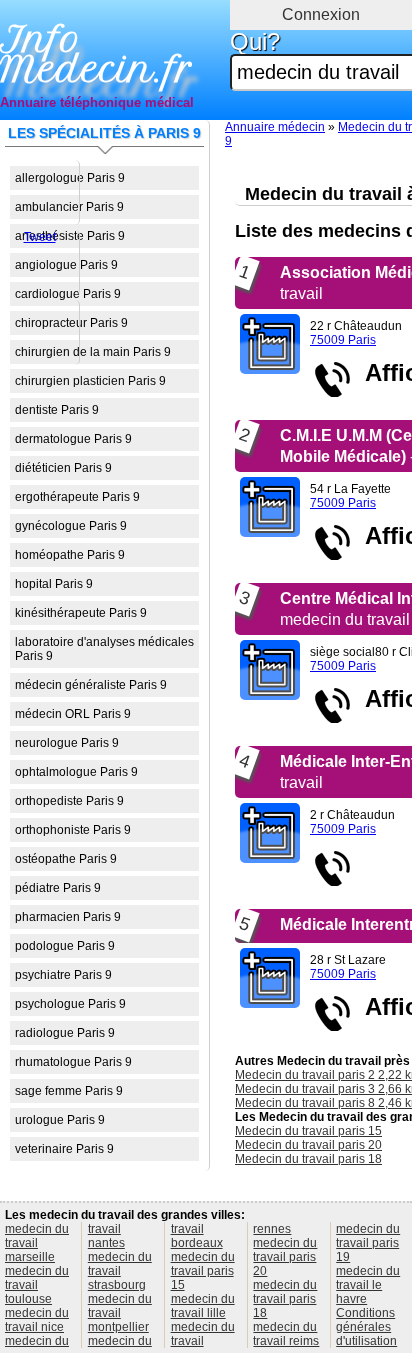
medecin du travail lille (203, 1306)
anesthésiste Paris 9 (70, 236)
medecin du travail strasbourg (120, 1271)
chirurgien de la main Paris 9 (93, 352)
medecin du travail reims (286, 1334)
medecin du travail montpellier (120, 1313)
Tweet (40, 237)
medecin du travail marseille (37, 1243)
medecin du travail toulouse (37, 1285)
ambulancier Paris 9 (69, 207)
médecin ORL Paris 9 (73, 714)
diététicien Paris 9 (63, 468)
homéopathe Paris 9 (70, 555)
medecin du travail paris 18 (285, 1299)
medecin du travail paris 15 (203, 1271)
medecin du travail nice (37, 1320)
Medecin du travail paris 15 (308, 1131)
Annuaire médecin (275, 127)
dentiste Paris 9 (57, 410)
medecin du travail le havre (368, 1285)
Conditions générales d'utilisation (366, 1327)
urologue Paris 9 (60, 1120)
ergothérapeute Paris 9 (77, 497)
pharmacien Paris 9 (68, 917)
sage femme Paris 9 (69, 1091)
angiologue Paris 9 (66, 265)
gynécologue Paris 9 (71, 526)
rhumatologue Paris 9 (73, 1062)
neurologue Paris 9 (67, 743)
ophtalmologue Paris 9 (76, 772)
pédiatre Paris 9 (58, 888)
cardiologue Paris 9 (68, 294)
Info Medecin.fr (96, 55)
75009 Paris (343, 340)
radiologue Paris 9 (65, 1033)
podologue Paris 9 (65, 946)
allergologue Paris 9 (70, 178)
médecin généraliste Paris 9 (91, 685)
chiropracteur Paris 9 (71, 323)
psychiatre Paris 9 (63, 975)
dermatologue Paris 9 (73, 439)
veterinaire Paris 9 (64, 1149)
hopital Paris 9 (54, 584)
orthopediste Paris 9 (69, 801)
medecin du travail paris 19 (368, 1243)
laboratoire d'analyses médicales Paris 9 (104, 649)
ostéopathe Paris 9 (66, 859)
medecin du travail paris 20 (285, 1257)
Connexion (321, 14)
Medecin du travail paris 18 (308, 1159)
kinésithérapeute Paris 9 (81, 613)
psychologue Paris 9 (70, 1004)
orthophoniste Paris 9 (73, 830)
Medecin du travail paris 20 (308, 1145)
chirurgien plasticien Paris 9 (90, 381)
